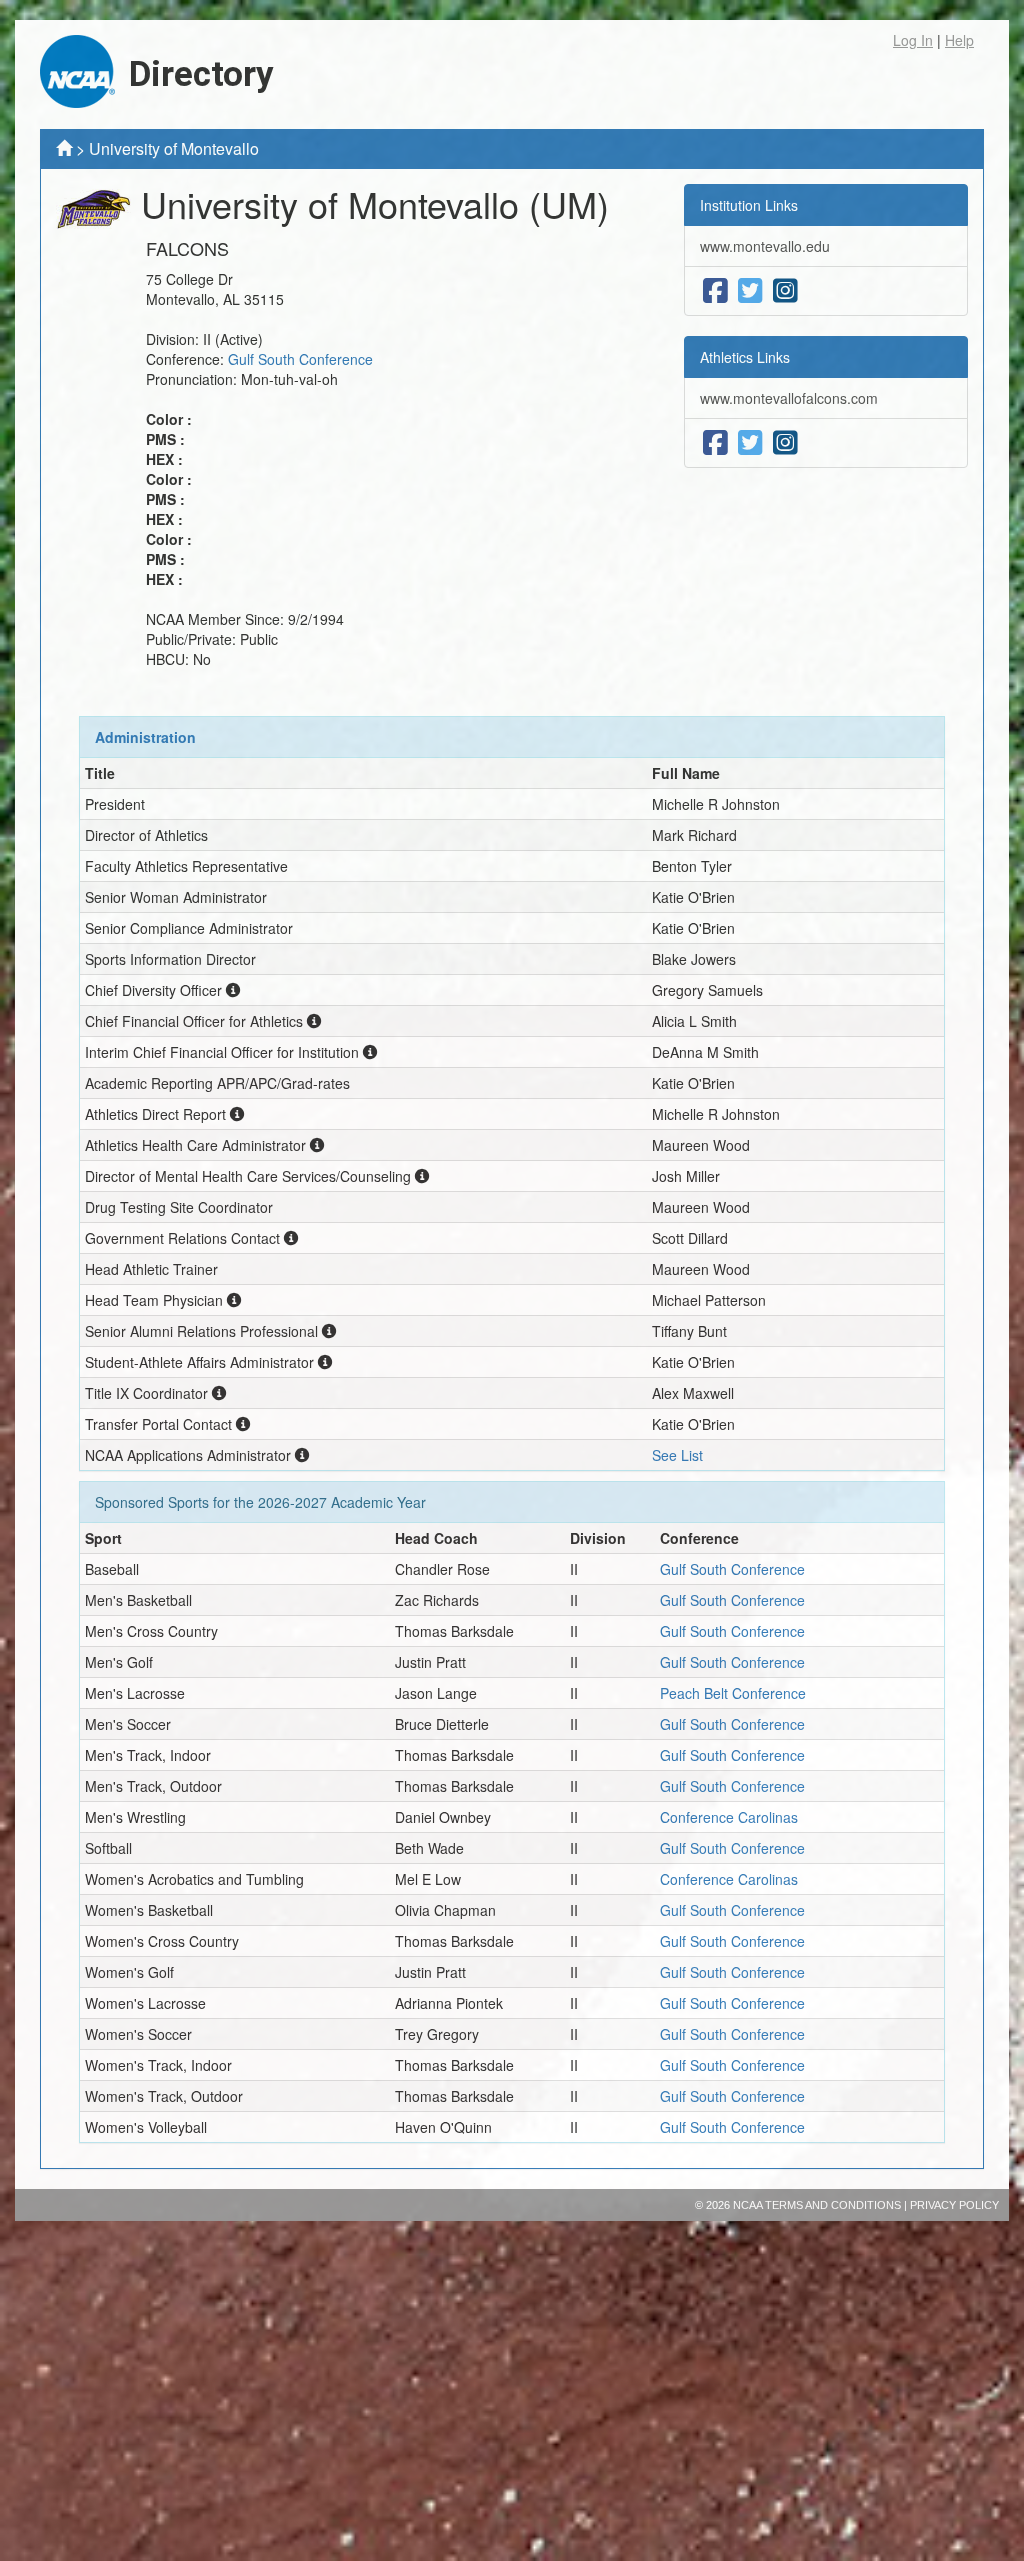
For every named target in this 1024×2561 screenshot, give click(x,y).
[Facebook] (715, 291)
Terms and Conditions (833, 2205)
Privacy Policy (954, 2205)
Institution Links (749, 205)
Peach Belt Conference (733, 1693)
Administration (145, 737)
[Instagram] (785, 291)
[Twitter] (750, 291)
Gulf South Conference (300, 359)
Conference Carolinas (729, 1817)
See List (677, 1455)
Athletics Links (745, 357)
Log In (913, 40)
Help (959, 40)
